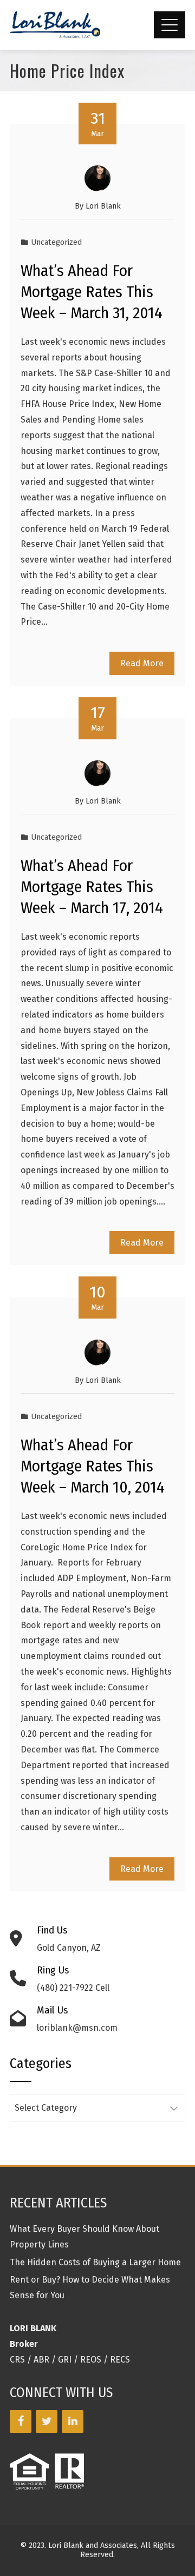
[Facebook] (21, 2421)
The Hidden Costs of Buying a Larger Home (95, 2262)
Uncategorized (56, 242)
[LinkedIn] (73, 2421)
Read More (142, 663)
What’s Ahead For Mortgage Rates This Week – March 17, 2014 (92, 887)
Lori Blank (103, 206)
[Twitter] (47, 2421)
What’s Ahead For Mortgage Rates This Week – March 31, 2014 (92, 292)
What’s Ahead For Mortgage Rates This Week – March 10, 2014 (93, 1466)
